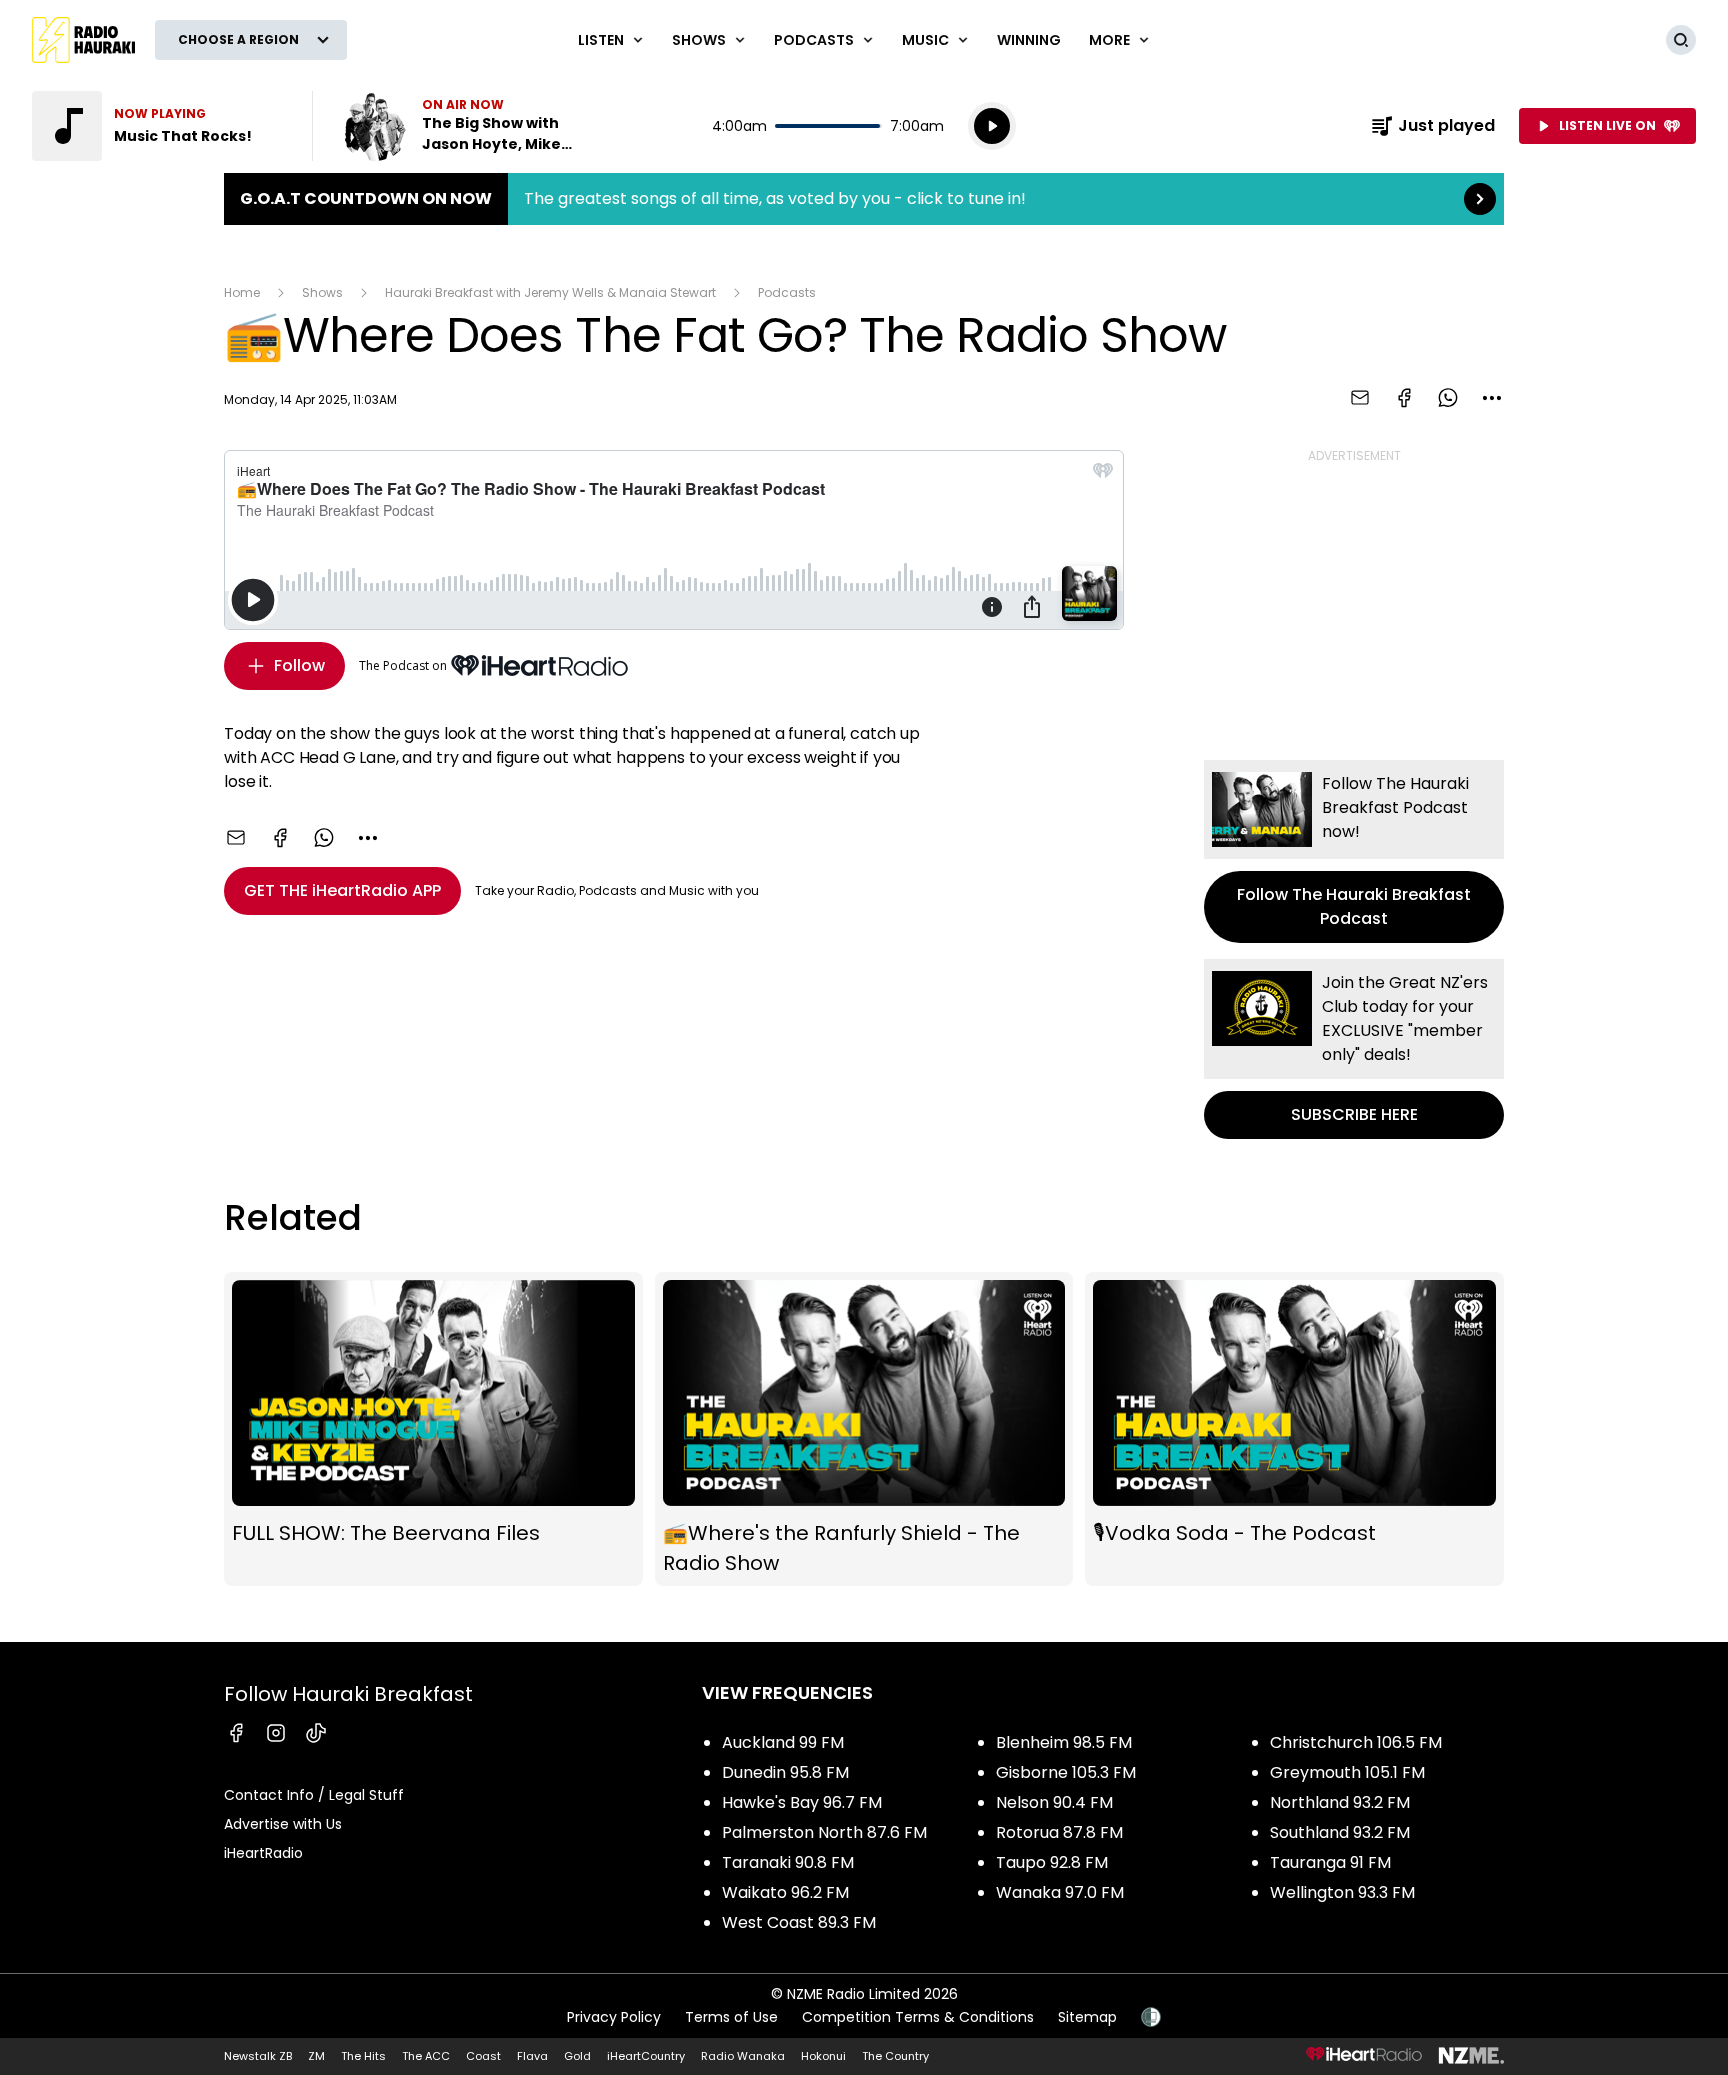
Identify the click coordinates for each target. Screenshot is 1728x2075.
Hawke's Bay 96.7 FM (802, 1802)
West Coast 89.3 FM (799, 1922)
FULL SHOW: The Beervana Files (433, 1429)
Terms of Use (731, 2017)
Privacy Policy (614, 2017)
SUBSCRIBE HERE (1354, 1049)
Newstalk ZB (258, 2056)
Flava (532, 2056)
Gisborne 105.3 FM (1066, 1772)
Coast (483, 2056)
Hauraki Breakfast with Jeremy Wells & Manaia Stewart (550, 292)
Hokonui (823, 2056)
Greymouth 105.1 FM (1347, 1772)
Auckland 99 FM (783, 1742)
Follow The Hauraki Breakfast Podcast (1354, 851)
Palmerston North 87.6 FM (824, 1832)
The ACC (426, 2056)
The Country (895, 2056)
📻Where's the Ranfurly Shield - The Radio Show (864, 1429)
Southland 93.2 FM (1340, 1832)
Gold (577, 2056)
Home (242, 292)
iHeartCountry (646, 2056)
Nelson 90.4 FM (1054, 1802)
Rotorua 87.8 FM (1059, 1832)
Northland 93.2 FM (1340, 1802)
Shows (322, 292)
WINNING (1029, 40)
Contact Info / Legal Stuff (314, 1795)
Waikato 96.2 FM (785, 1892)
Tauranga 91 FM (1330, 1862)
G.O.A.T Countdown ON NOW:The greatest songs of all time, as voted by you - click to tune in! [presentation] (864, 199)
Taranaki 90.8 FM (788, 1862)
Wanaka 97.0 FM (1060, 1892)
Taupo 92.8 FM (1052, 1862)
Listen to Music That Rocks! (160, 126)
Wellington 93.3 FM (1342, 1892)
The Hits (363, 2056)
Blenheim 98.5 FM (1064, 1742)
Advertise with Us (283, 1824)
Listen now (468, 126)
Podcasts (787, 292)
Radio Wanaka (743, 2056)
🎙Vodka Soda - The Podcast (1294, 1429)
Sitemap (1087, 2017)
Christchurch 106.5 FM (1356, 1742)
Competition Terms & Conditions (918, 2017)
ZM (316, 2056)
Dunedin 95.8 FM (785, 1772)
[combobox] (1492, 398)
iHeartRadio (263, 1853)
